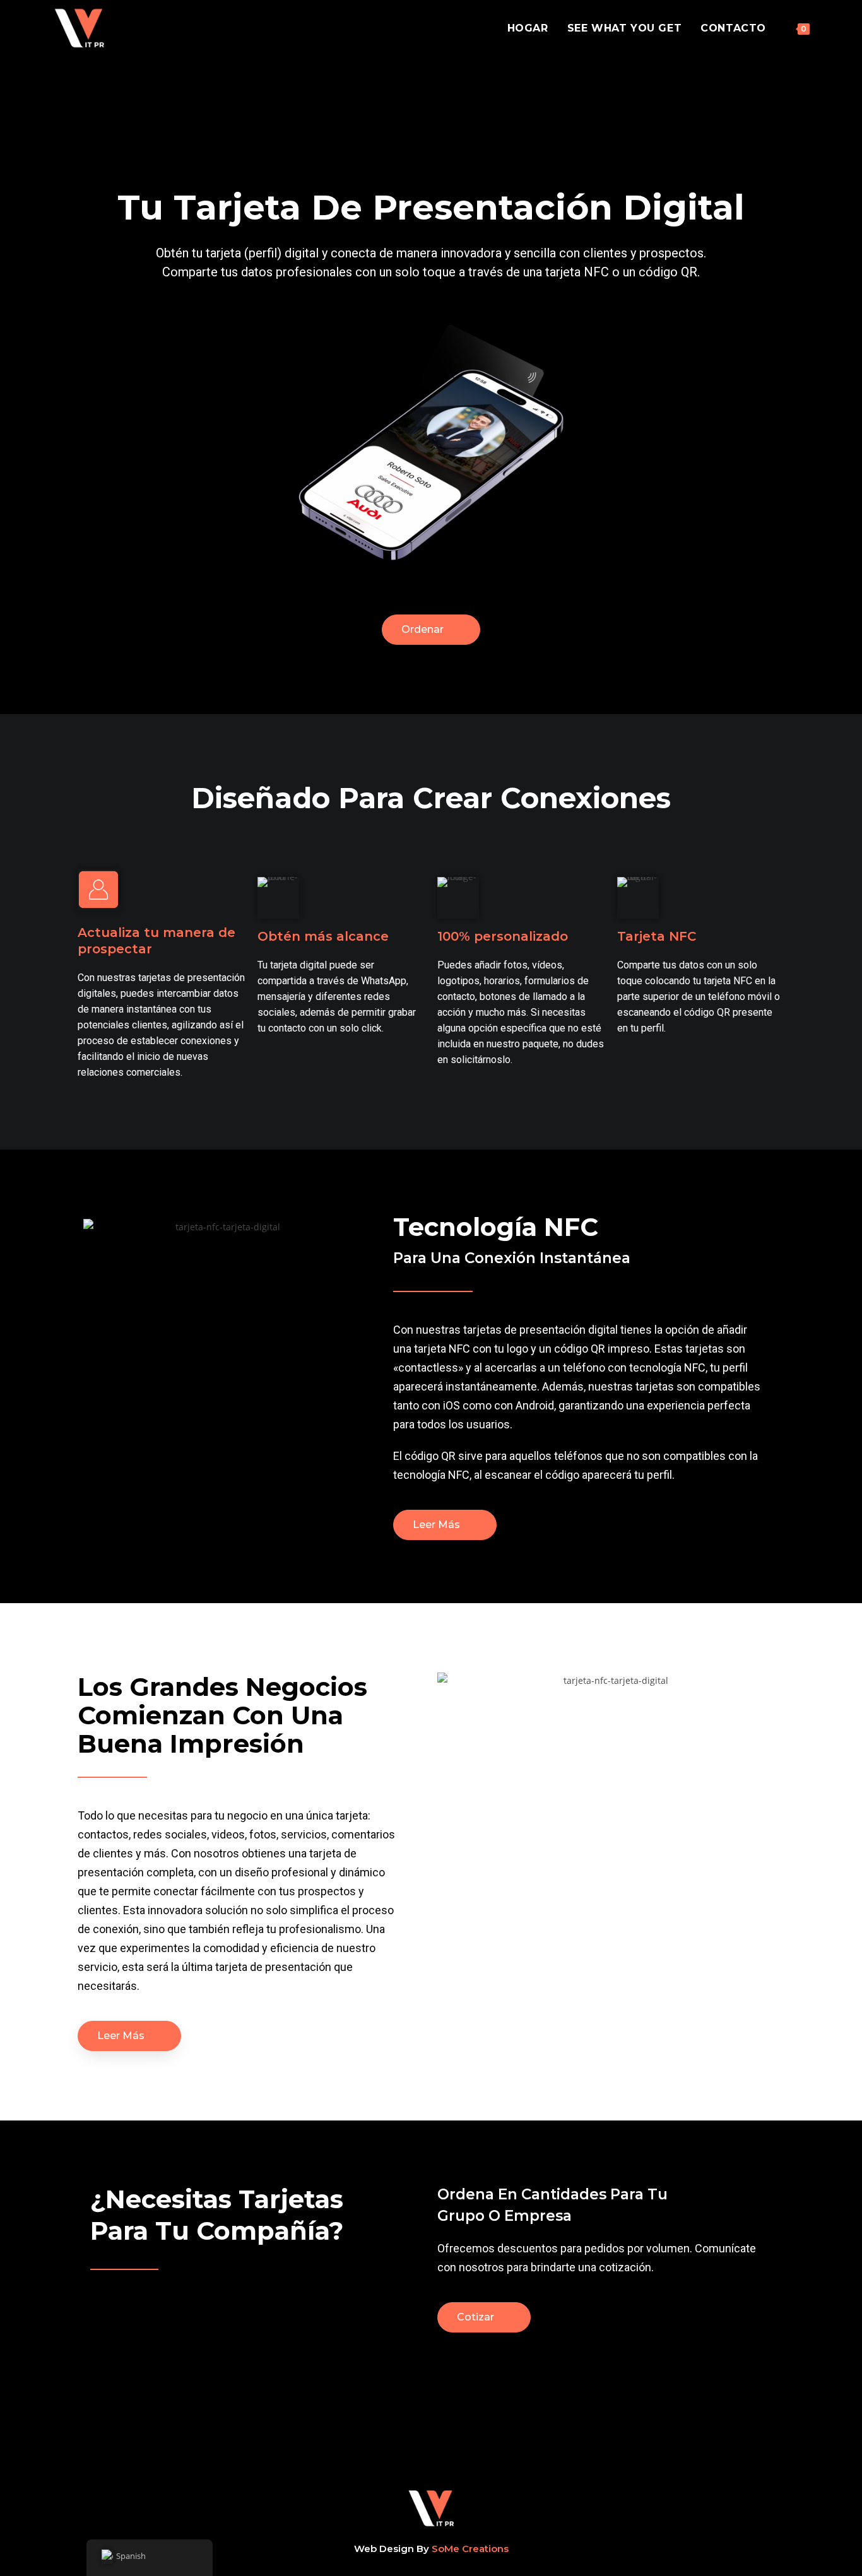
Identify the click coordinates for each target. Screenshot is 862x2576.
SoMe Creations (470, 2549)
